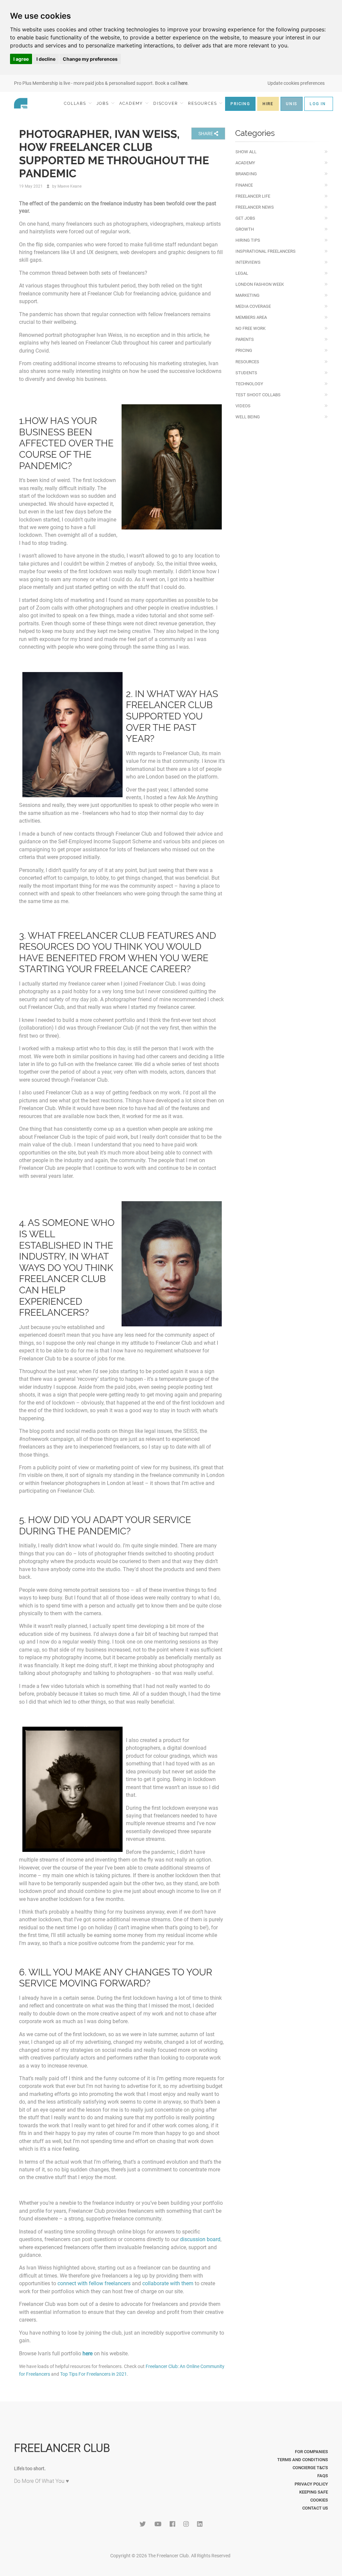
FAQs (323, 2476)
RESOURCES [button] (203, 103)
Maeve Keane (69, 186)
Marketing (247, 295)
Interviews (248, 262)
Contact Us (315, 2508)
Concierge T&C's (310, 2468)
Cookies (319, 2500)
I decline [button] (46, 59)
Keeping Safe (314, 2492)
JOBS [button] (104, 103)
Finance (244, 185)
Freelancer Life (253, 196)
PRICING (240, 104)
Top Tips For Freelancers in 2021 (94, 2374)
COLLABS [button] (76, 103)
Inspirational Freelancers (266, 251)
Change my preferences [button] (90, 59)
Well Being (248, 417)
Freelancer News (255, 207)
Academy (245, 163)
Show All (246, 152)
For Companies (311, 2452)
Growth (245, 229)
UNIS (292, 104)
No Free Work (250, 328)
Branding (246, 174)
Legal (242, 273)
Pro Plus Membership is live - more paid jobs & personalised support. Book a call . (101, 83)
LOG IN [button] (318, 104)
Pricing (244, 350)
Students (246, 373)
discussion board (200, 2239)
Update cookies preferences (296, 83)
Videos (243, 406)
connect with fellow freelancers (94, 2283)
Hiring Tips (248, 240)
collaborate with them (168, 2283)
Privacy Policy (311, 2484)
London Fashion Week (260, 284)
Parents (245, 339)
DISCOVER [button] (166, 103)
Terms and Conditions (303, 2460)
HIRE (268, 104)
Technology (249, 384)
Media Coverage (253, 306)
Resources (247, 362)
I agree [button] (21, 59)
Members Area (251, 317)
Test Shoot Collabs (258, 395)
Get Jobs (245, 218)
